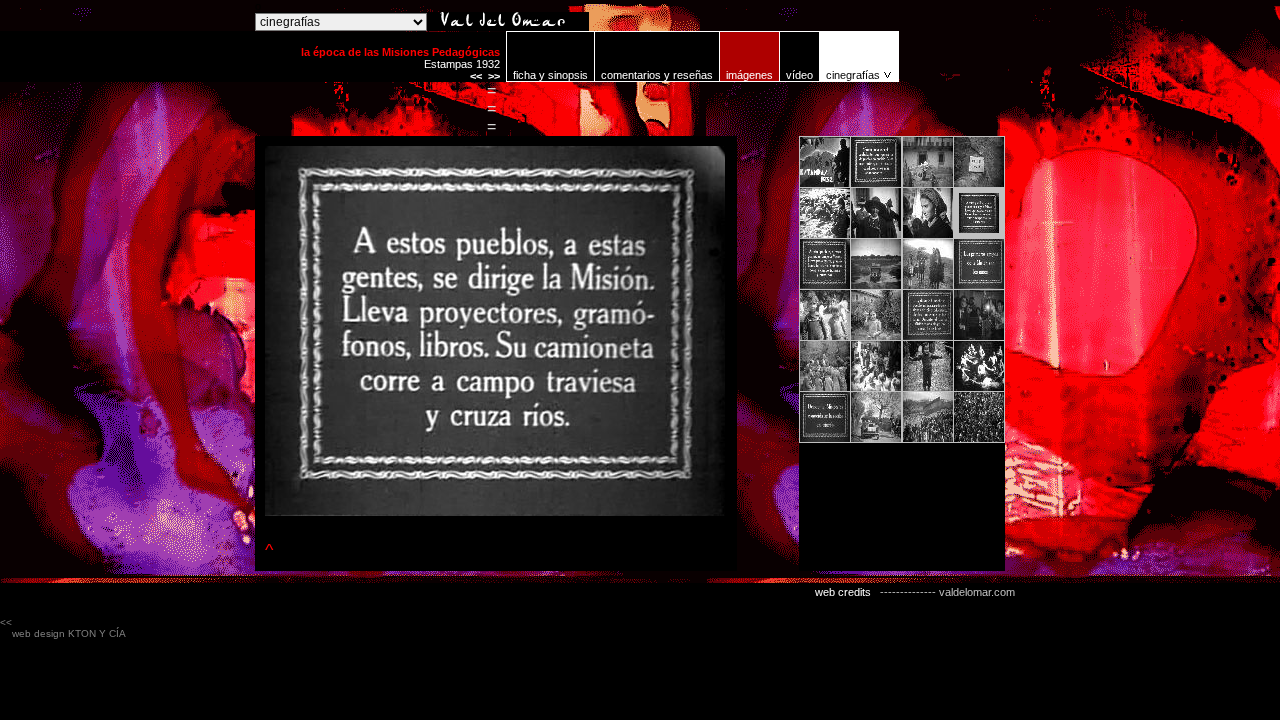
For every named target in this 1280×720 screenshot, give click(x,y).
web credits (843, 592)
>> (494, 76)
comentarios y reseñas (657, 75)
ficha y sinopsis (550, 75)
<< (476, 76)
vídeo (799, 75)
